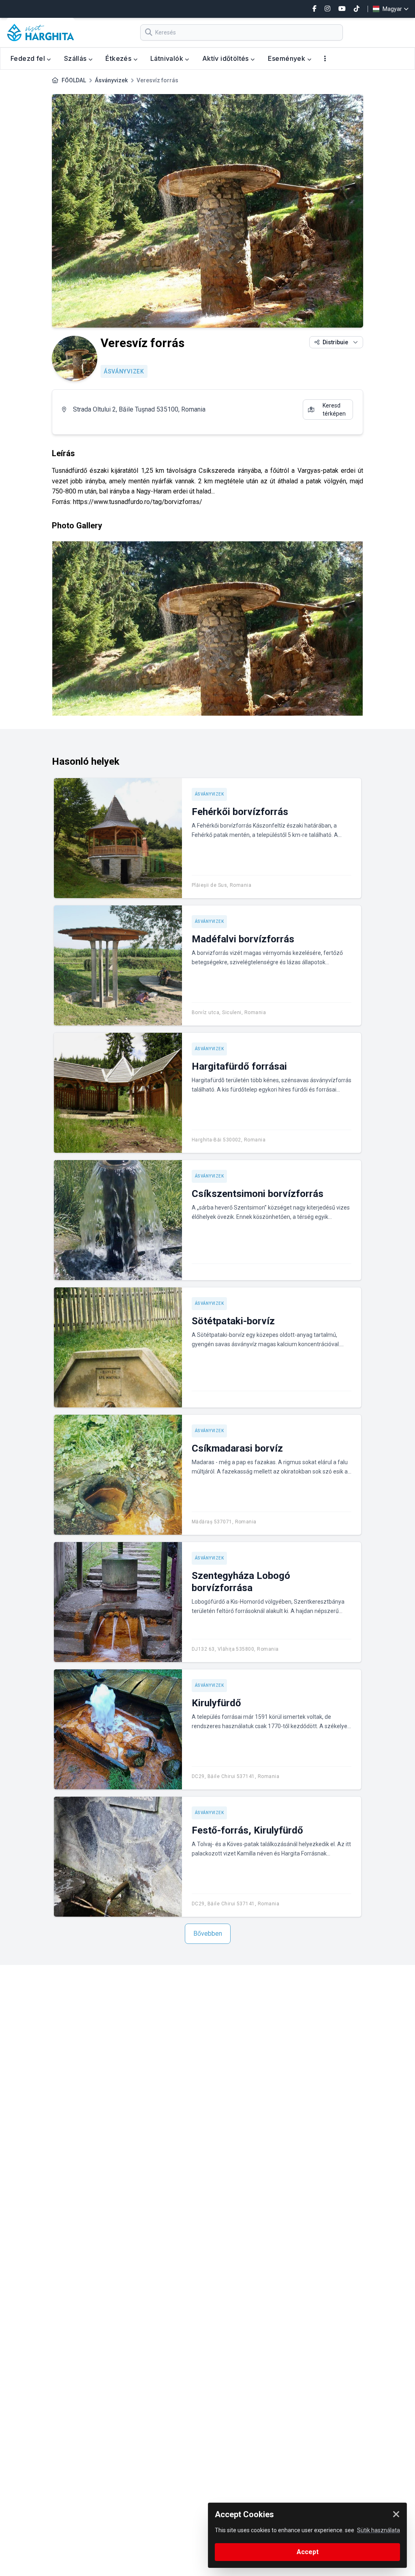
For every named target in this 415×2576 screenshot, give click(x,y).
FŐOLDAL (74, 80)
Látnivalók (168, 58)
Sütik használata (379, 2530)
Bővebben (208, 1934)
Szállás (76, 58)
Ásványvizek (111, 80)
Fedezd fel (29, 58)
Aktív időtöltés (226, 58)
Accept (308, 2552)
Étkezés (119, 58)
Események (288, 58)
